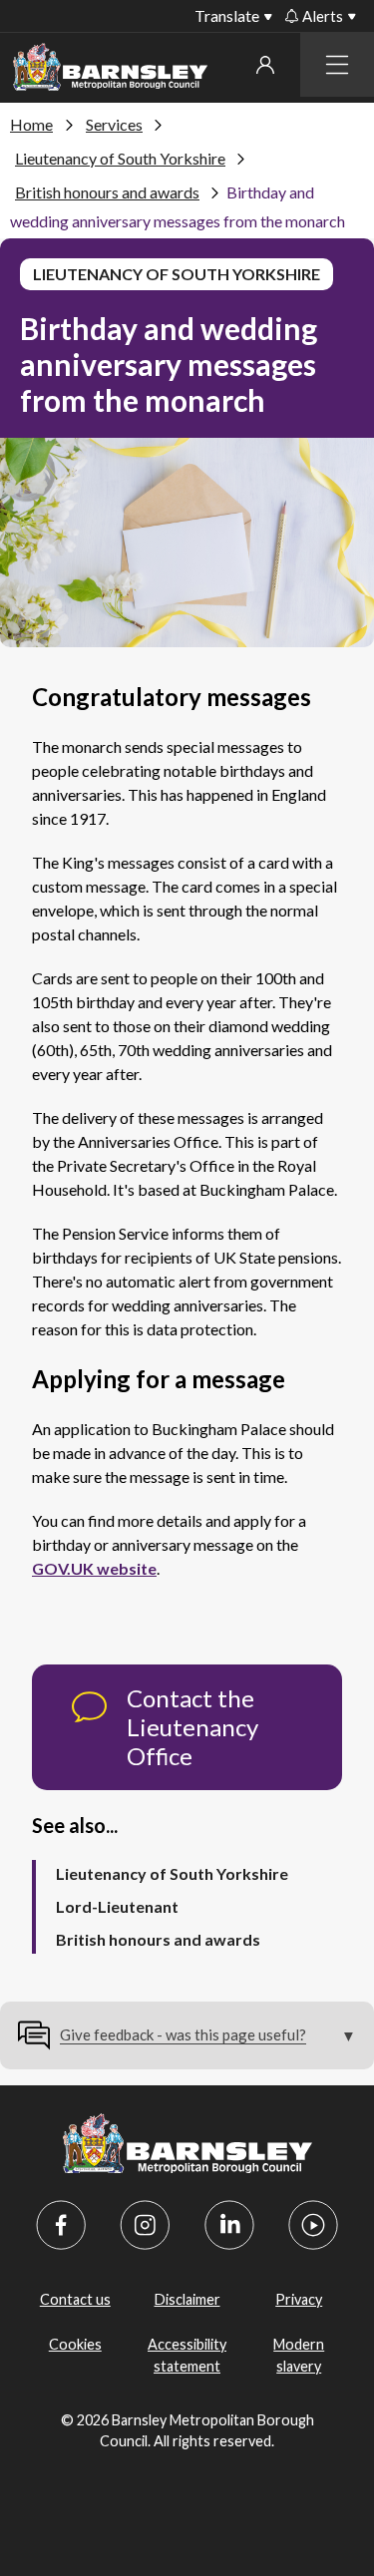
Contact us (75, 2299)
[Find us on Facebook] (61, 2225)
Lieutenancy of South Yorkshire (120, 158)
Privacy (299, 2299)
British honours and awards (107, 192)
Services (114, 124)
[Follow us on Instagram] (145, 2225)
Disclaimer (187, 2299)
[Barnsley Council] (110, 70)
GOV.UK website (94, 1568)
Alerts (323, 16)
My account (265, 65)
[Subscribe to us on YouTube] (313, 2225)
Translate (227, 15)
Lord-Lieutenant (117, 1906)
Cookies (75, 2344)
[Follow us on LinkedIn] (229, 2225)
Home (31, 124)
